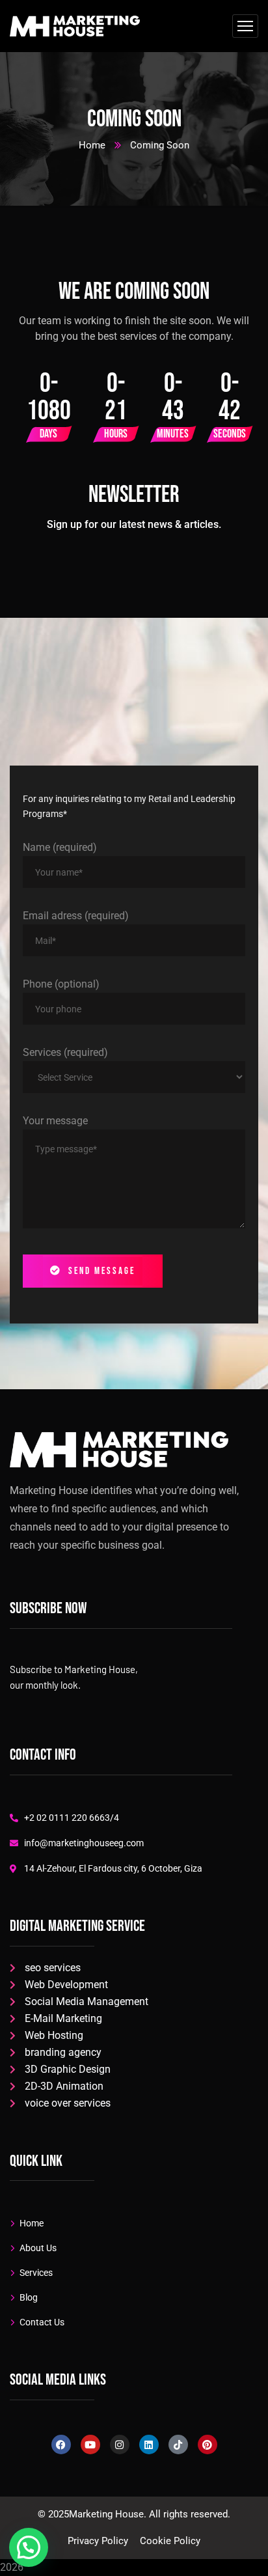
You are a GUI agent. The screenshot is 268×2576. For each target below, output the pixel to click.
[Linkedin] (149, 2444)
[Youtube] (90, 2444)
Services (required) (65, 1052)
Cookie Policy (170, 2541)
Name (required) (60, 847)
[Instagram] (120, 2444)
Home (92, 145)
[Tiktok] (178, 2444)
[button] (29, 2547)
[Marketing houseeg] (75, 26)
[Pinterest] (208, 2444)
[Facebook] (61, 2444)
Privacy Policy (98, 2541)
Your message (55, 1121)
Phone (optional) (61, 984)
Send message (102, 1271)
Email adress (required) (76, 916)
